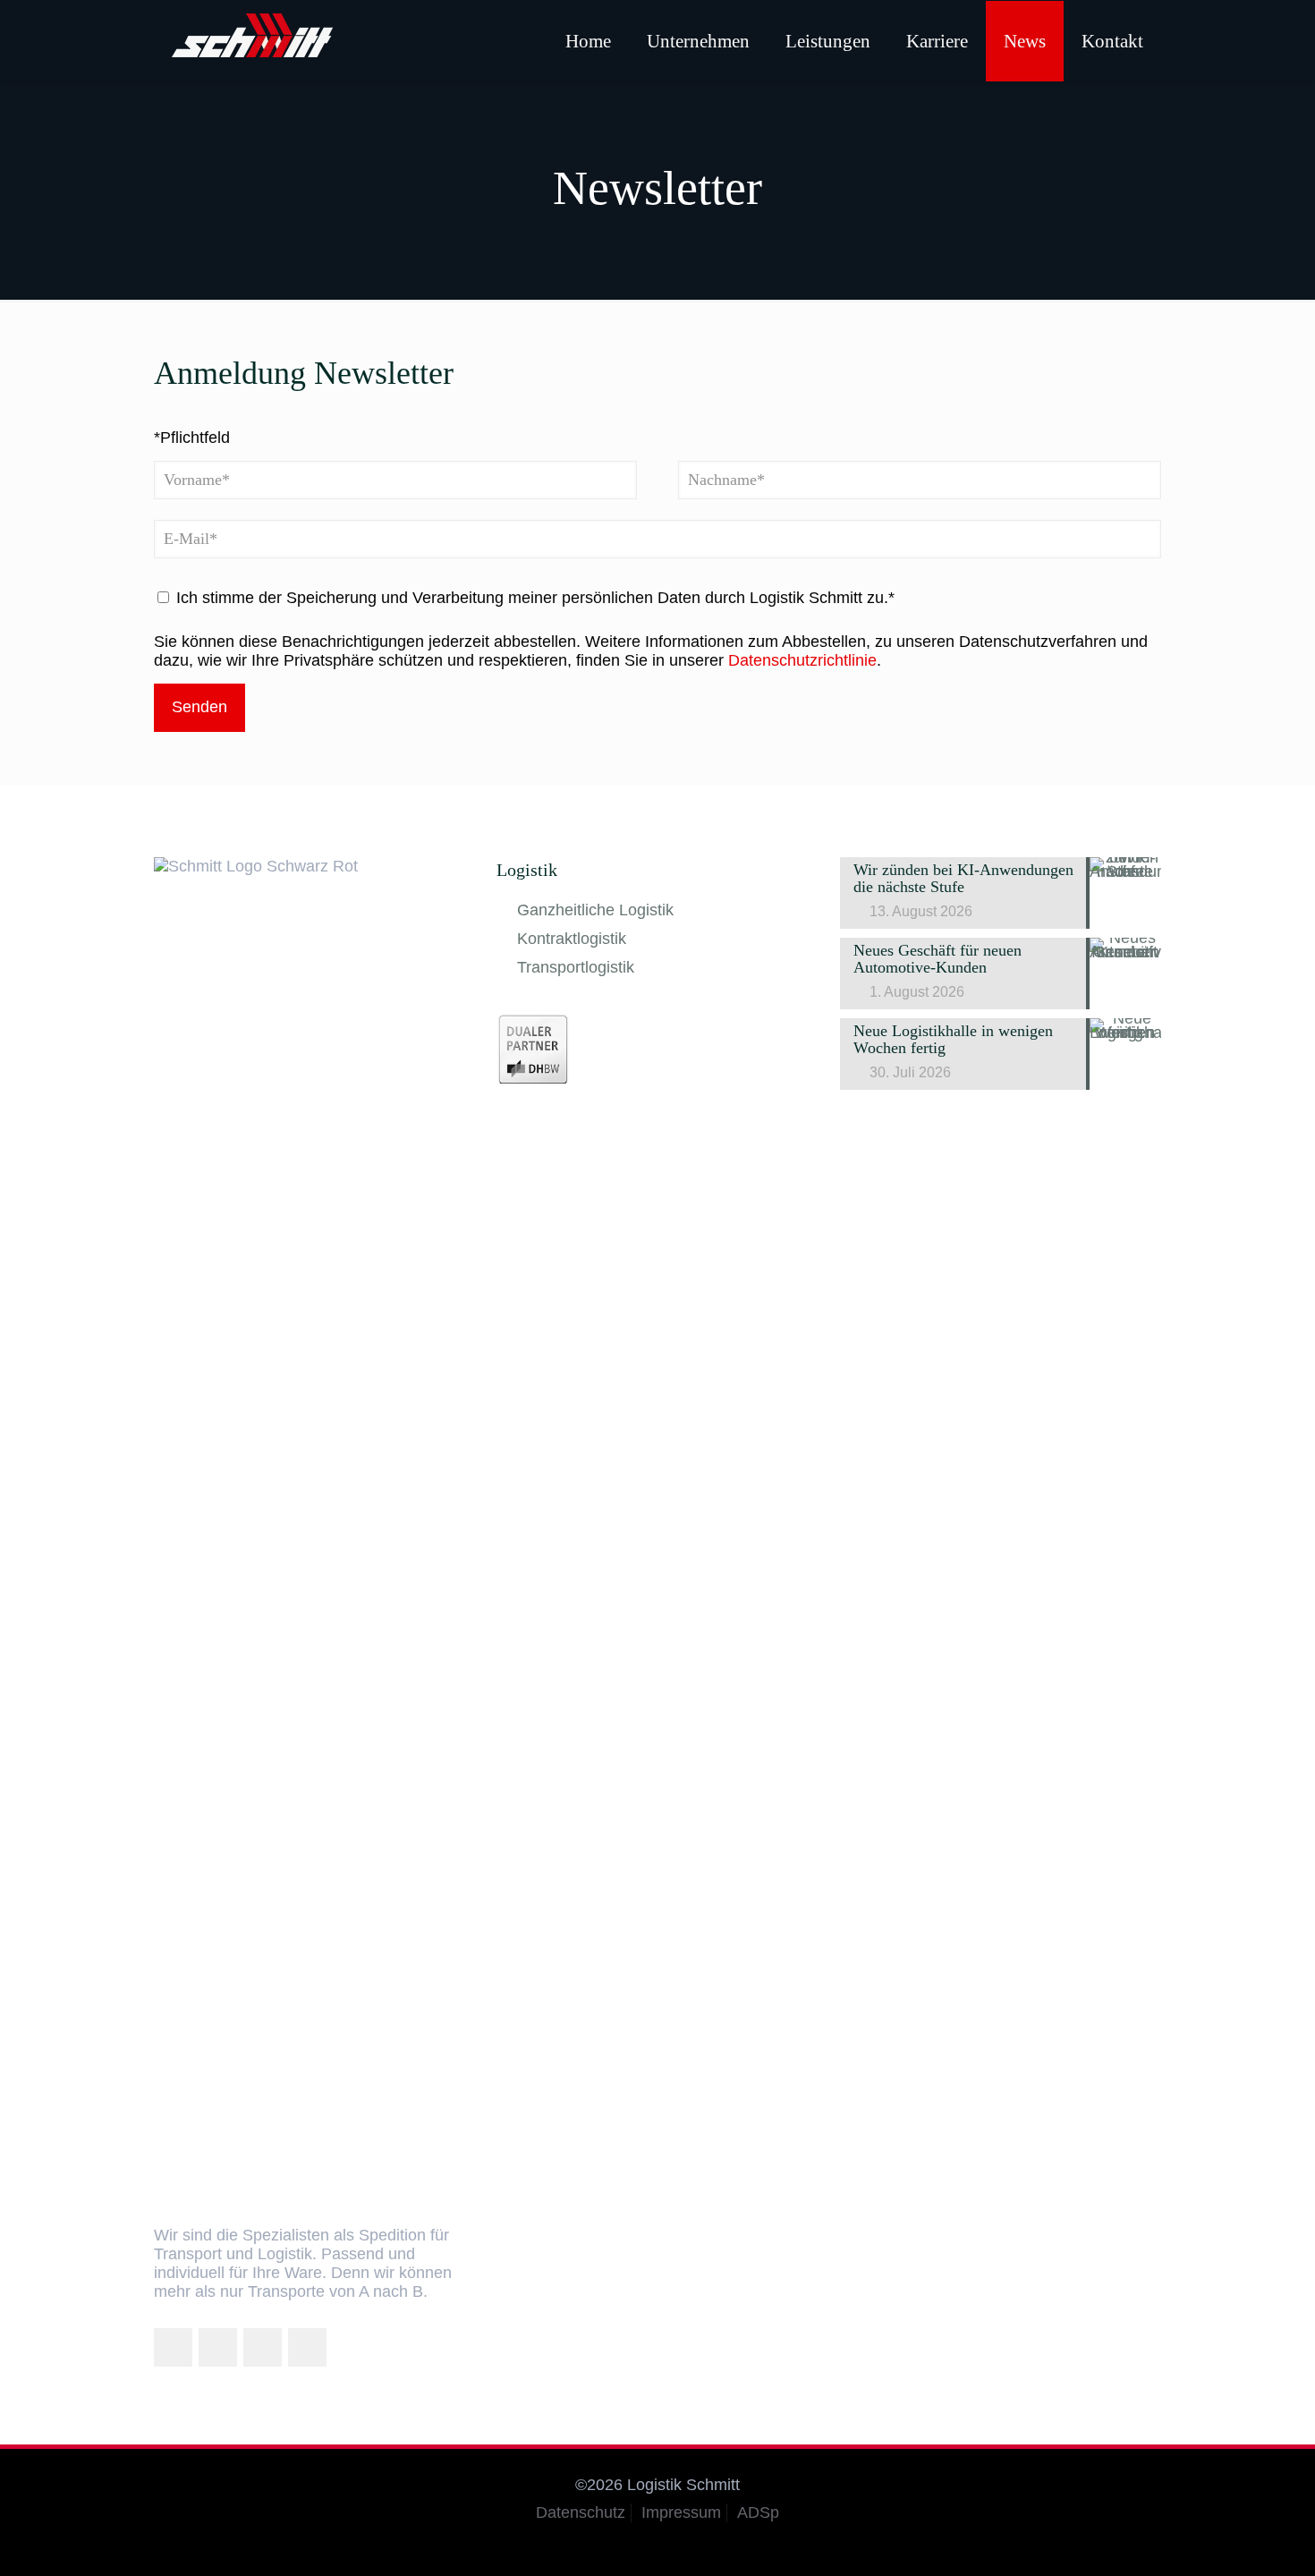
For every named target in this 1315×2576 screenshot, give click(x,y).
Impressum (681, 2512)
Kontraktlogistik (572, 939)
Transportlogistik (576, 967)
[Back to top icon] (1229, 2539)
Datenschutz (581, 2512)
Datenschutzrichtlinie (802, 660)
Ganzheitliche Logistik (595, 910)
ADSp (758, 2512)
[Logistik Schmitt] (252, 40)
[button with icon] (173, 2347)
